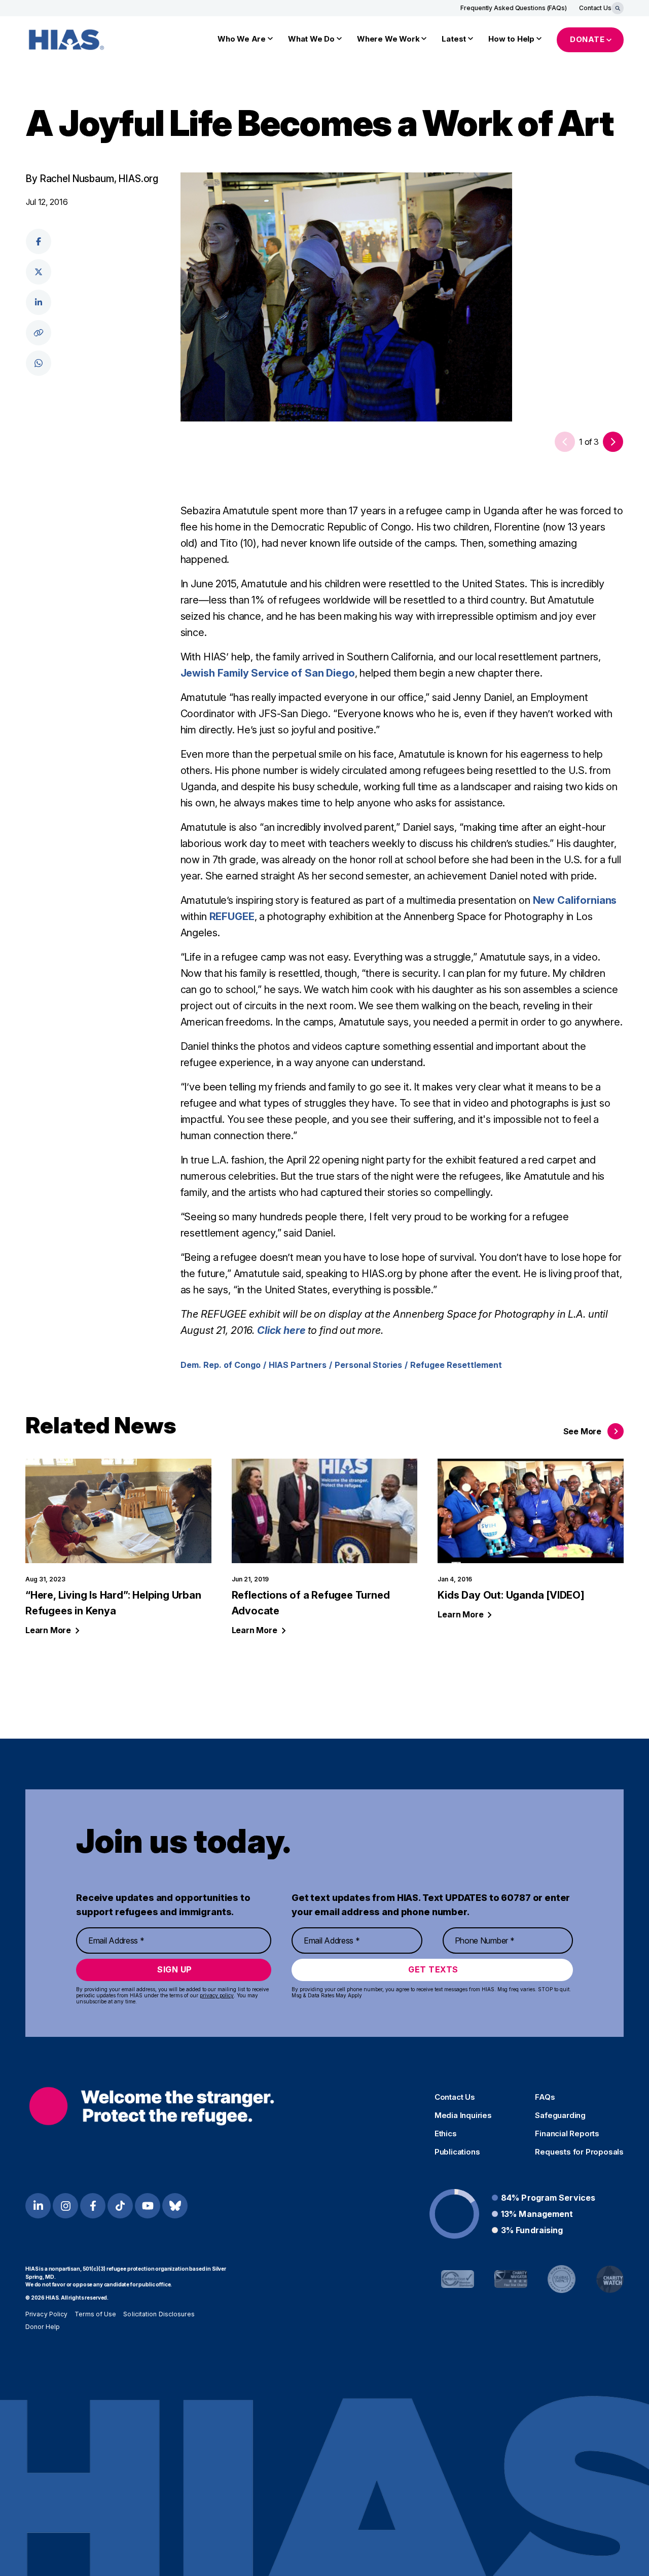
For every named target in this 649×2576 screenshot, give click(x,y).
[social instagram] (65, 2206)
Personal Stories (368, 1365)
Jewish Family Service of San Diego (268, 673)
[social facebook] (39, 241)
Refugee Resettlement (456, 1365)
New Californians (575, 900)
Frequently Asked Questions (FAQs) (514, 8)
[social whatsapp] (39, 363)
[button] (613, 442)
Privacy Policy (46, 2314)
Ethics (446, 2134)
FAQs (545, 2097)
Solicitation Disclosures (159, 2314)
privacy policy (217, 1995)
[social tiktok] (120, 2206)
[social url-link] (39, 333)
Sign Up (175, 1969)
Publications (457, 2152)
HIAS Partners (298, 1365)
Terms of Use (95, 2314)
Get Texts (433, 1969)
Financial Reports (567, 2134)
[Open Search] (618, 8)
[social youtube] (148, 2206)
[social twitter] (39, 272)
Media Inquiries (463, 2115)
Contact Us (595, 8)
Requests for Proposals (579, 2152)
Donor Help (43, 2327)
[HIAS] (152, 2106)
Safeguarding (560, 2115)
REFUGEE (232, 916)
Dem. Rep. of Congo (221, 1365)
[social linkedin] (39, 302)
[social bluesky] (175, 2206)
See (582, 1431)
